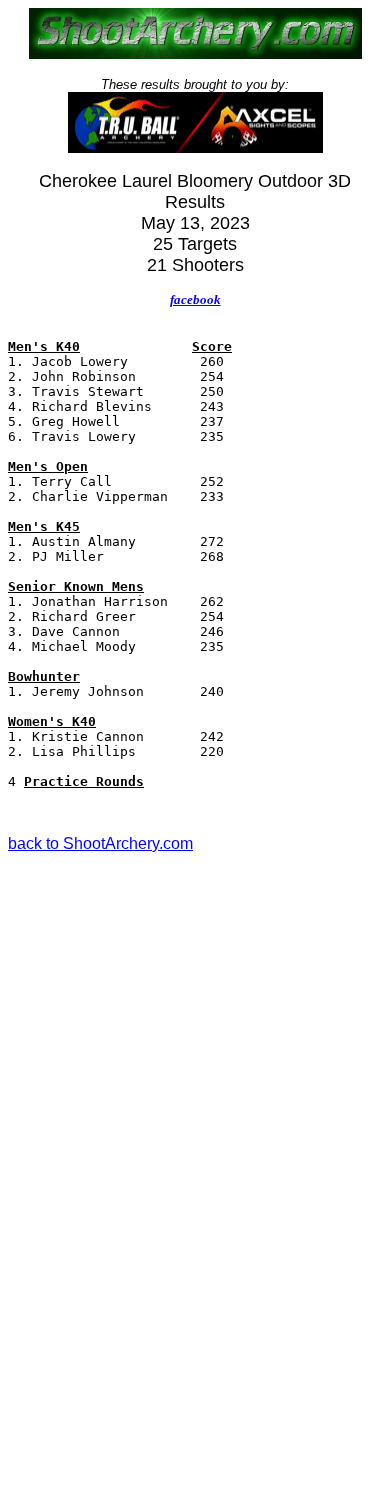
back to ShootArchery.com (100, 843)
